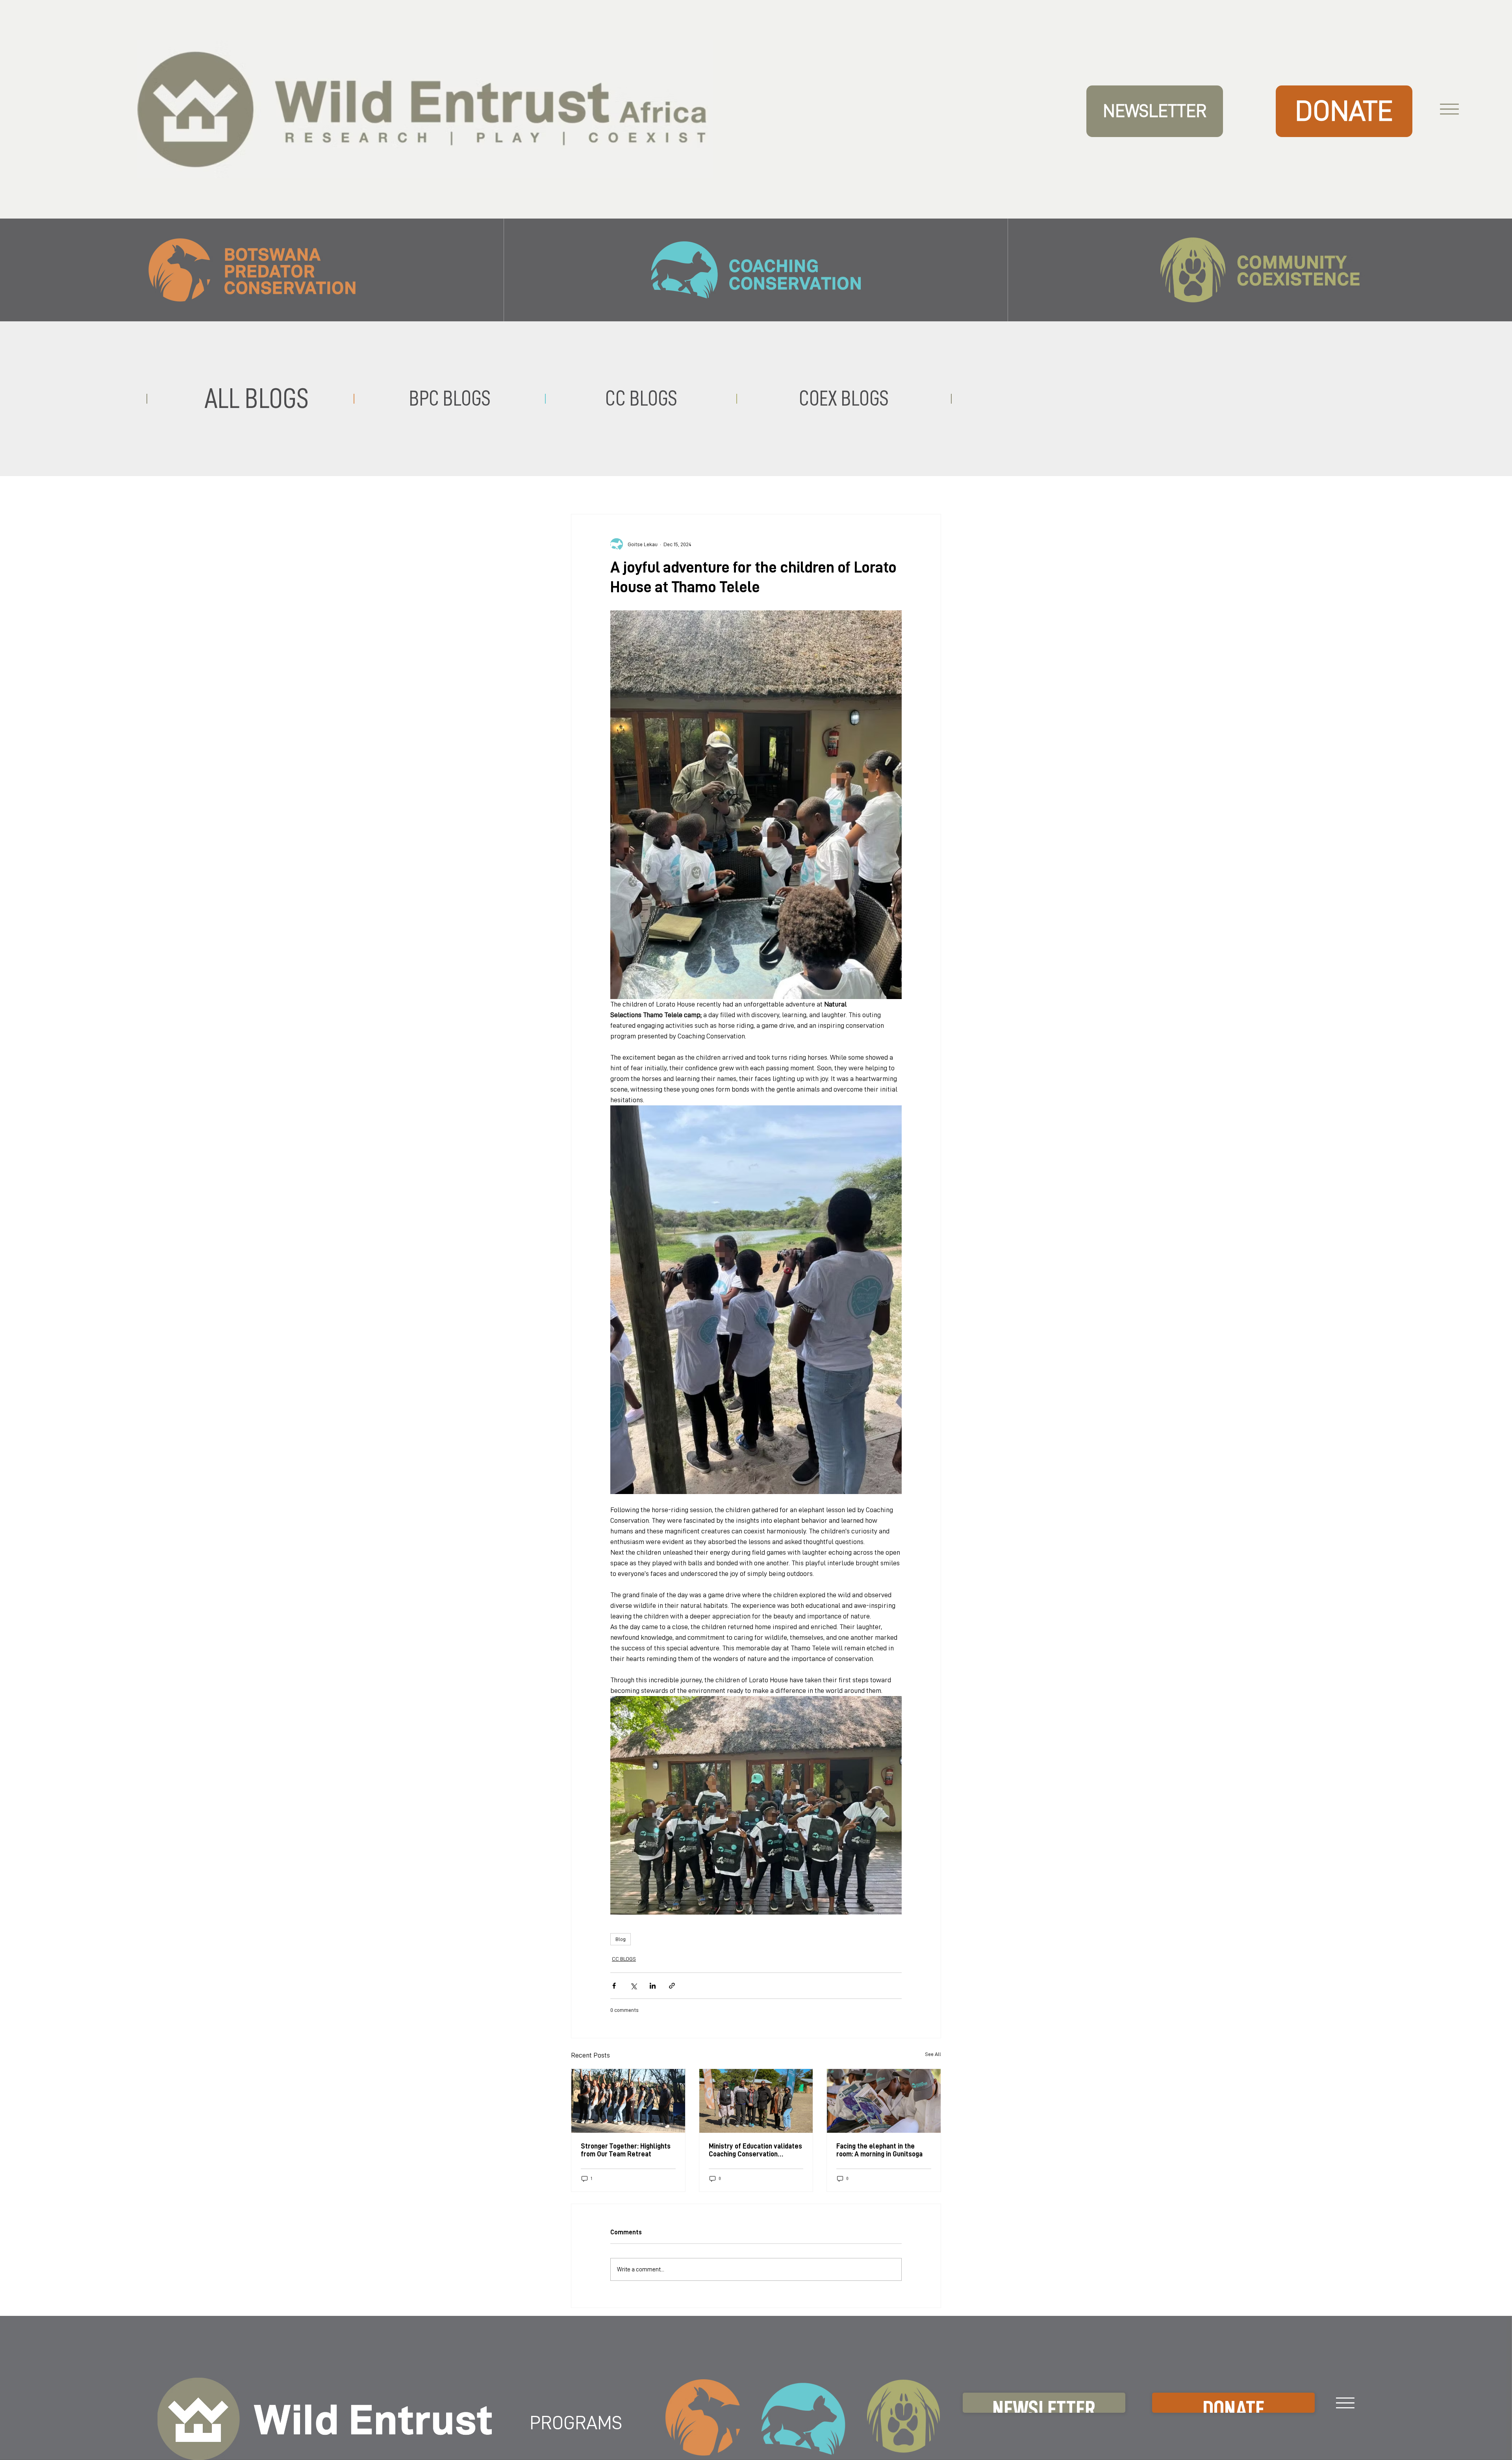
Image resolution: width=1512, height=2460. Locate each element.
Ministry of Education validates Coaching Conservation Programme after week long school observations (755, 2150)
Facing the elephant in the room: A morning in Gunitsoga (879, 2150)
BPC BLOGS (450, 399)
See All (933, 2054)
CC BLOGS (624, 1959)
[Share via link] (672, 1986)
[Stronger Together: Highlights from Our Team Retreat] (628, 2101)
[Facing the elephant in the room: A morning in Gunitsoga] (884, 2101)
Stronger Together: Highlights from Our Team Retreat (626, 2150)
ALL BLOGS (257, 398)
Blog (621, 1939)
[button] (1154, 111)
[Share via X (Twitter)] (633, 1986)
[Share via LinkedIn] (653, 1986)
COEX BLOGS (844, 399)
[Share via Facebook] (614, 1986)
